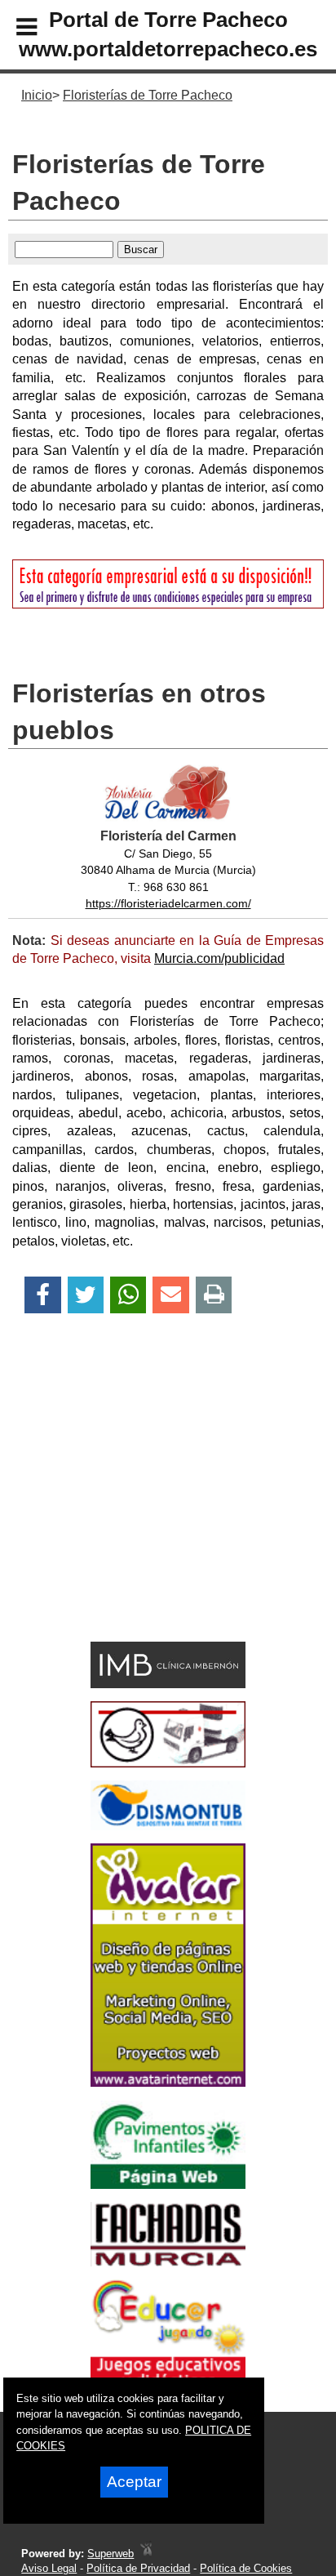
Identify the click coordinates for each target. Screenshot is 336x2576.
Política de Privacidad (138, 2568)
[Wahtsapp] (128, 1295)
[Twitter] (86, 1295)
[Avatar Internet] (168, 2082)
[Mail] (170, 1295)
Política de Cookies (246, 2568)
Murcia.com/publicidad (219, 958)
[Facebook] (43, 1295)
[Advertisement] (143, 1506)
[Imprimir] (214, 1295)
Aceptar (134, 2482)
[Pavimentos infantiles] (168, 2184)
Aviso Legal (49, 2568)
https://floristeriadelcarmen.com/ (168, 903)
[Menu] (13, 29)
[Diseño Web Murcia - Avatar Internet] (146, 2554)
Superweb (111, 2554)
